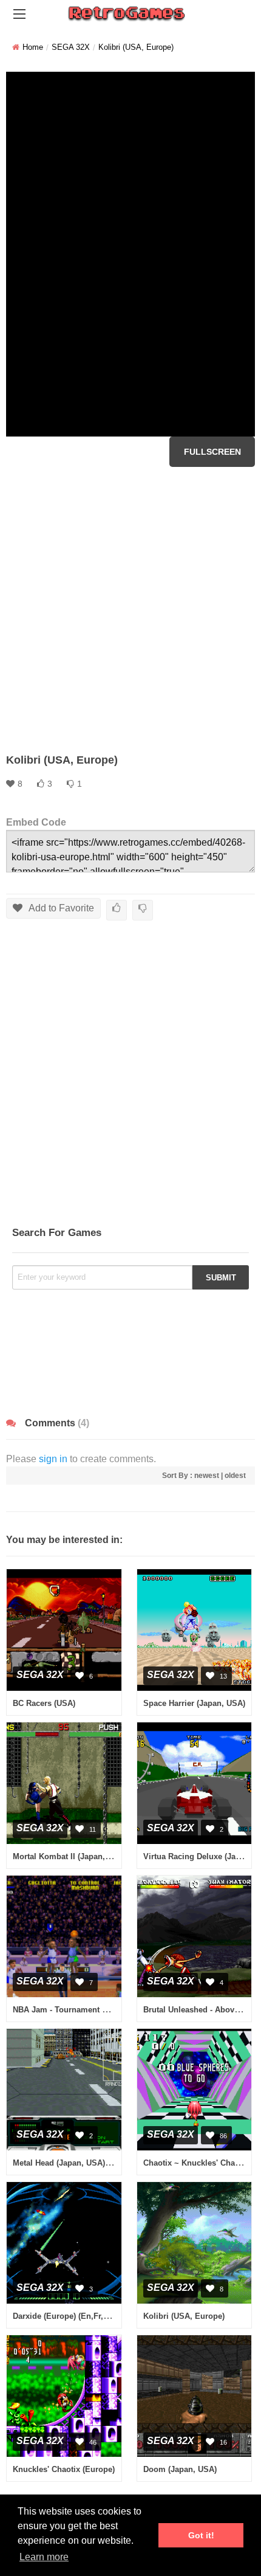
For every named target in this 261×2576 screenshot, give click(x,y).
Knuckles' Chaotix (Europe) (64, 2469)
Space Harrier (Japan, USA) (194, 1703)
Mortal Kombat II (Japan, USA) (69, 1856)
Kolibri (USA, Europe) (184, 2316)
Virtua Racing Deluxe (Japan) (198, 1856)
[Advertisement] (130, 610)
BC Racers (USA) (44, 1703)
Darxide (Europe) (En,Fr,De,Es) (70, 2316)
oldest (235, 1476)
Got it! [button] (201, 2535)
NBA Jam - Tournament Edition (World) (86, 2010)
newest (207, 1476)
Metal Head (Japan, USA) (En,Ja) (73, 2163)
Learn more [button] (44, 2557)
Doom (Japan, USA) (180, 2469)
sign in (53, 1459)
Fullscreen (212, 452)
